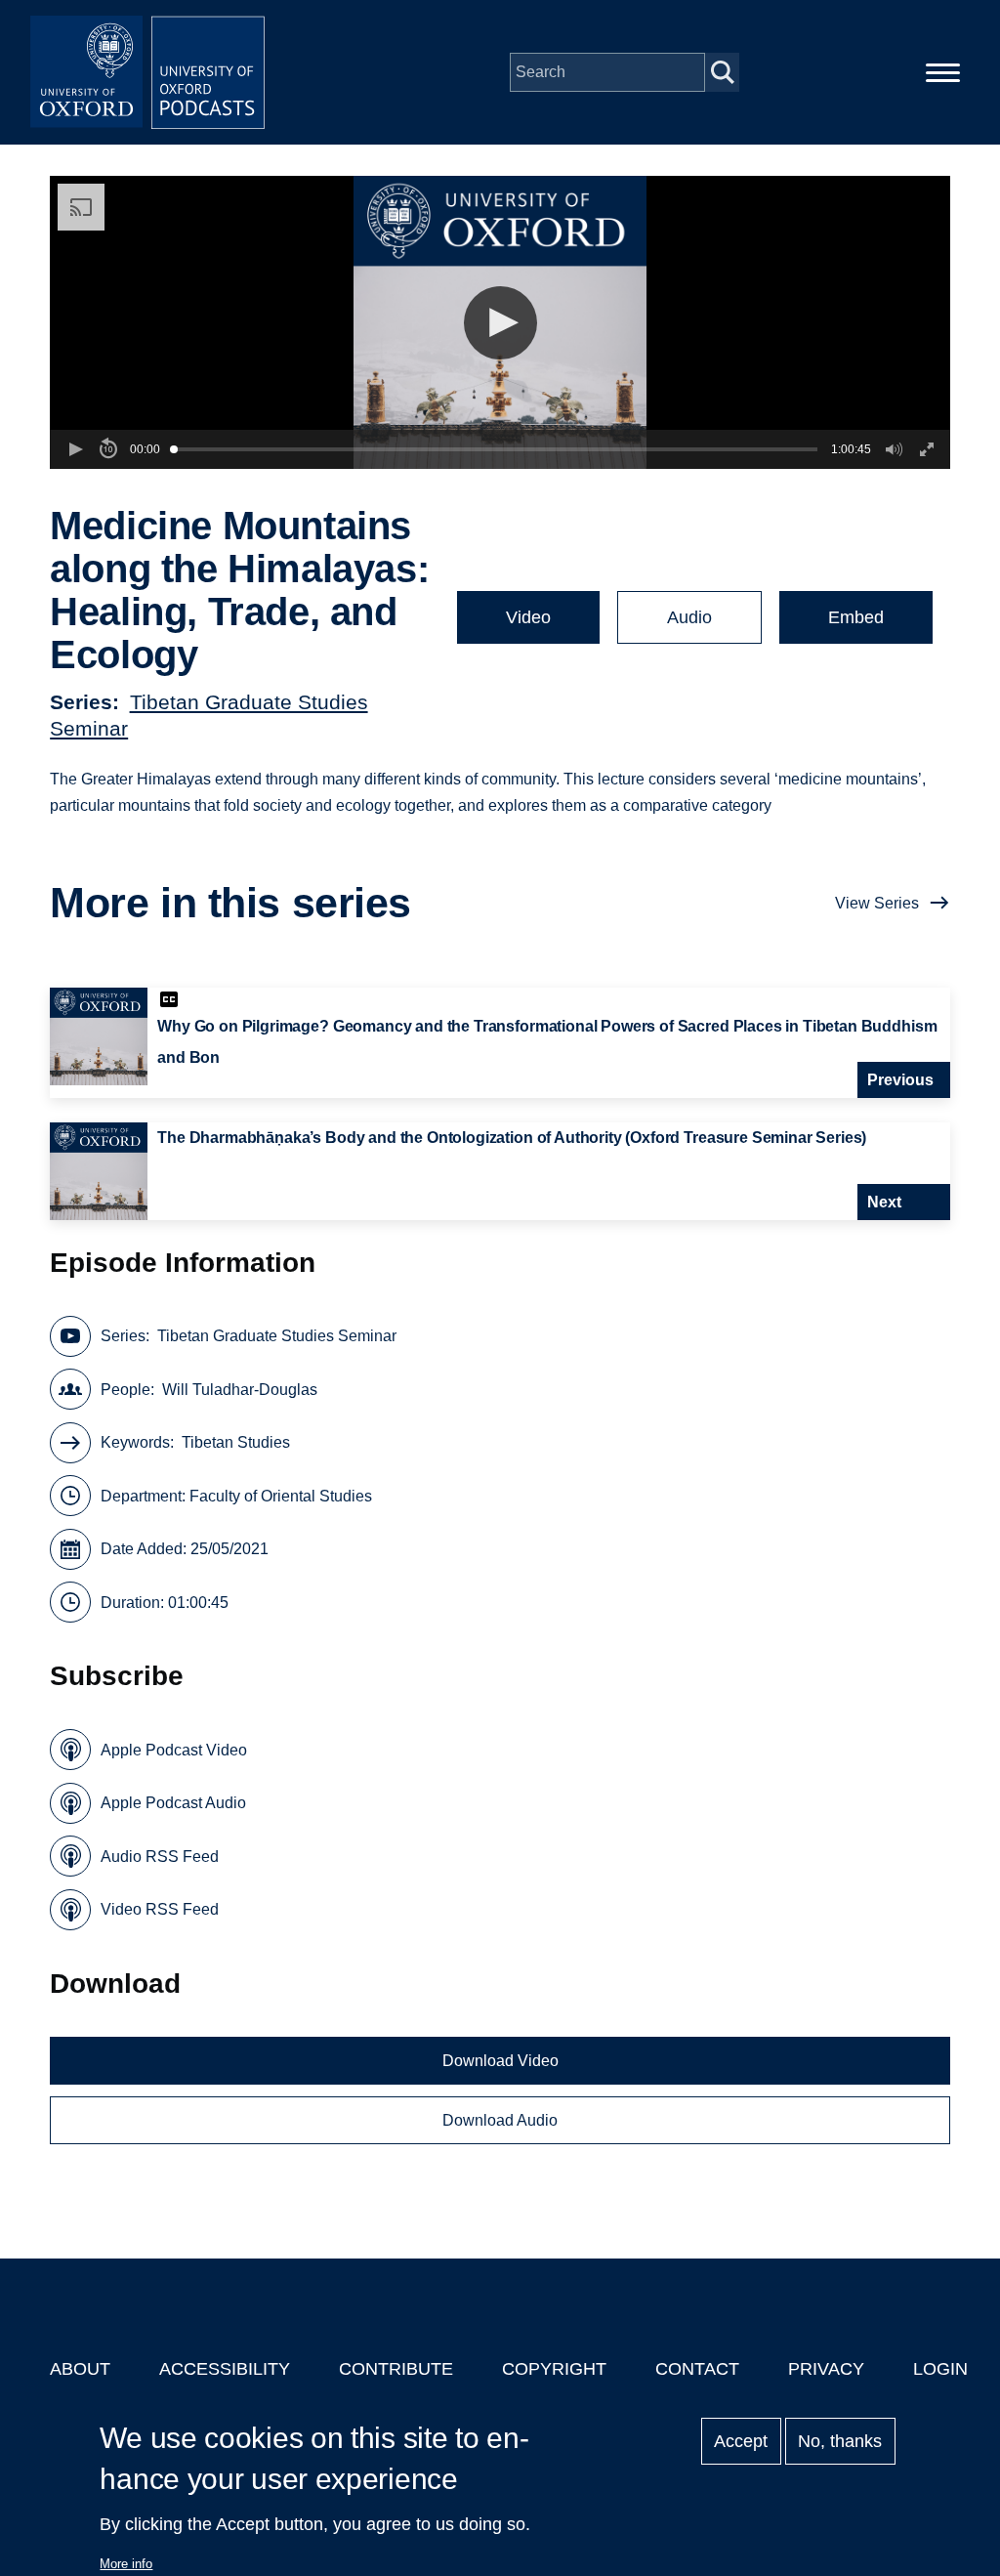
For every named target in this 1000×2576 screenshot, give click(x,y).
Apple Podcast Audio (173, 1803)
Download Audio (500, 2120)
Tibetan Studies (236, 1442)
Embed (856, 617)
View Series (877, 903)
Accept (741, 2441)
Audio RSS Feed (160, 1857)
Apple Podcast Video (174, 1750)
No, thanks (840, 2441)
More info (126, 2564)
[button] (500, 323)
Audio (689, 617)
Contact (697, 2369)
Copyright (554, 2369)
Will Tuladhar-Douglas (240, 1390)
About (80, 2369)
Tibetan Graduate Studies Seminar (277, 1336)
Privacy (826, 2369)
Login (940, 2369)
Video (528, 617)
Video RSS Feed (160, 1909)
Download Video (500, 2061)
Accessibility (225, 2369)
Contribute (396, 2369)
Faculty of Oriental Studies (281, 1496)
